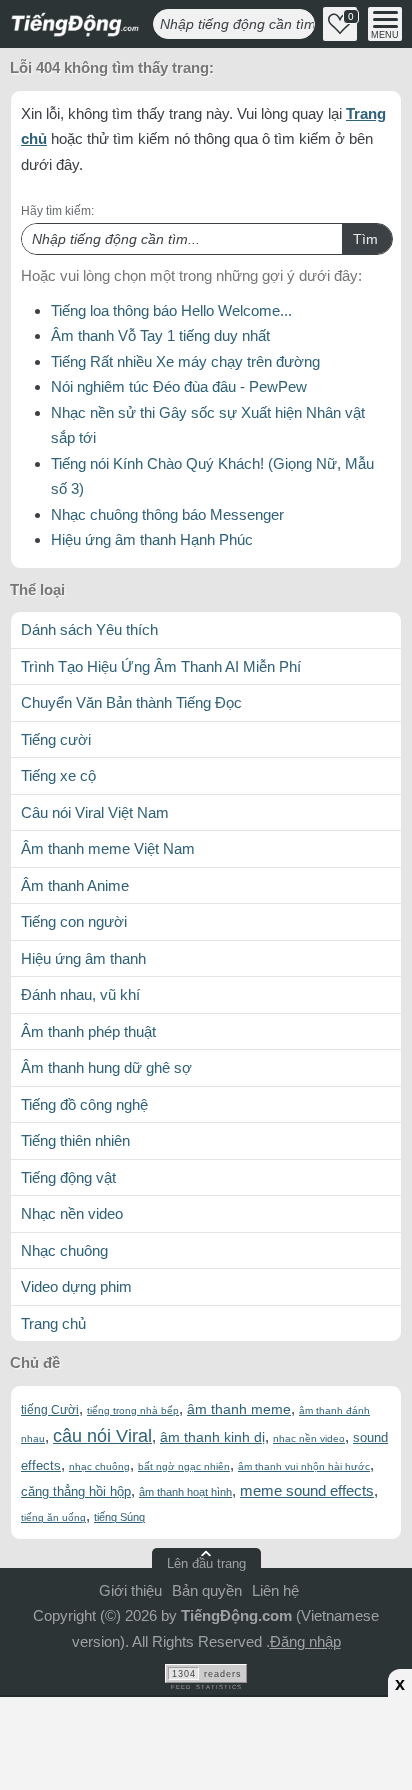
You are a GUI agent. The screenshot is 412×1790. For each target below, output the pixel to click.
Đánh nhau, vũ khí (80, 994)
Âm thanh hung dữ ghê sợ (106, 1067)
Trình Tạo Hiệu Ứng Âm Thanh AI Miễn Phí (161, 666)
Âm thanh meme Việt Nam (108, 848)
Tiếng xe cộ (58, 775)
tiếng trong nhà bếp (133, 1410)
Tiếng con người (74, 921)
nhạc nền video (309, 1438)
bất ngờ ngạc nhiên (184, 1466)
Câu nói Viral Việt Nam (95, 812)
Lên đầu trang (206, 1563)
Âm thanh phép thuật (88, 1031)
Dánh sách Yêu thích (89, 629)
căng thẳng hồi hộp (76, 1491)
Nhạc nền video (72, 1213)
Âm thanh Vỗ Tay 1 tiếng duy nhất (160, 335)
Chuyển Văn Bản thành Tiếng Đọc (131, 702)
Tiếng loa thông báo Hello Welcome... (171, 310)
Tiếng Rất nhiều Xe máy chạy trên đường (185, 361)
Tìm (365, 239)
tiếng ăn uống (53, 1517)
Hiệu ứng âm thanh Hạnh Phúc (152, 539)
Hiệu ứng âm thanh (83, 958)
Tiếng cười (56, 739)
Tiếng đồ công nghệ (84, 1104)
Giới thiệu (130, 1590)
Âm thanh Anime (75, 885)
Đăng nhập (305, 1641)
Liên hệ (275, 1590)
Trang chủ (53, 1323)
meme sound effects (307, 1490)
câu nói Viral (102, 1436)
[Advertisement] (206, 1740)
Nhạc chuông (64, 1250)
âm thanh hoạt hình (185, 1492)
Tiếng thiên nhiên (75, 1140)
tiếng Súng (119, 1517)
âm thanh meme (239, 1409)
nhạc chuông (99, 1466)
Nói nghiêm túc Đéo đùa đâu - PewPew (179, 386)
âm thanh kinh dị (212, 1437)
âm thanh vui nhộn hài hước (304, 1466)
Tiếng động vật (68, 1177)
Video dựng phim (76, 1286)
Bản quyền (207, 1590)
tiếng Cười (50, 1410)
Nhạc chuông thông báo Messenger (167, 514)
